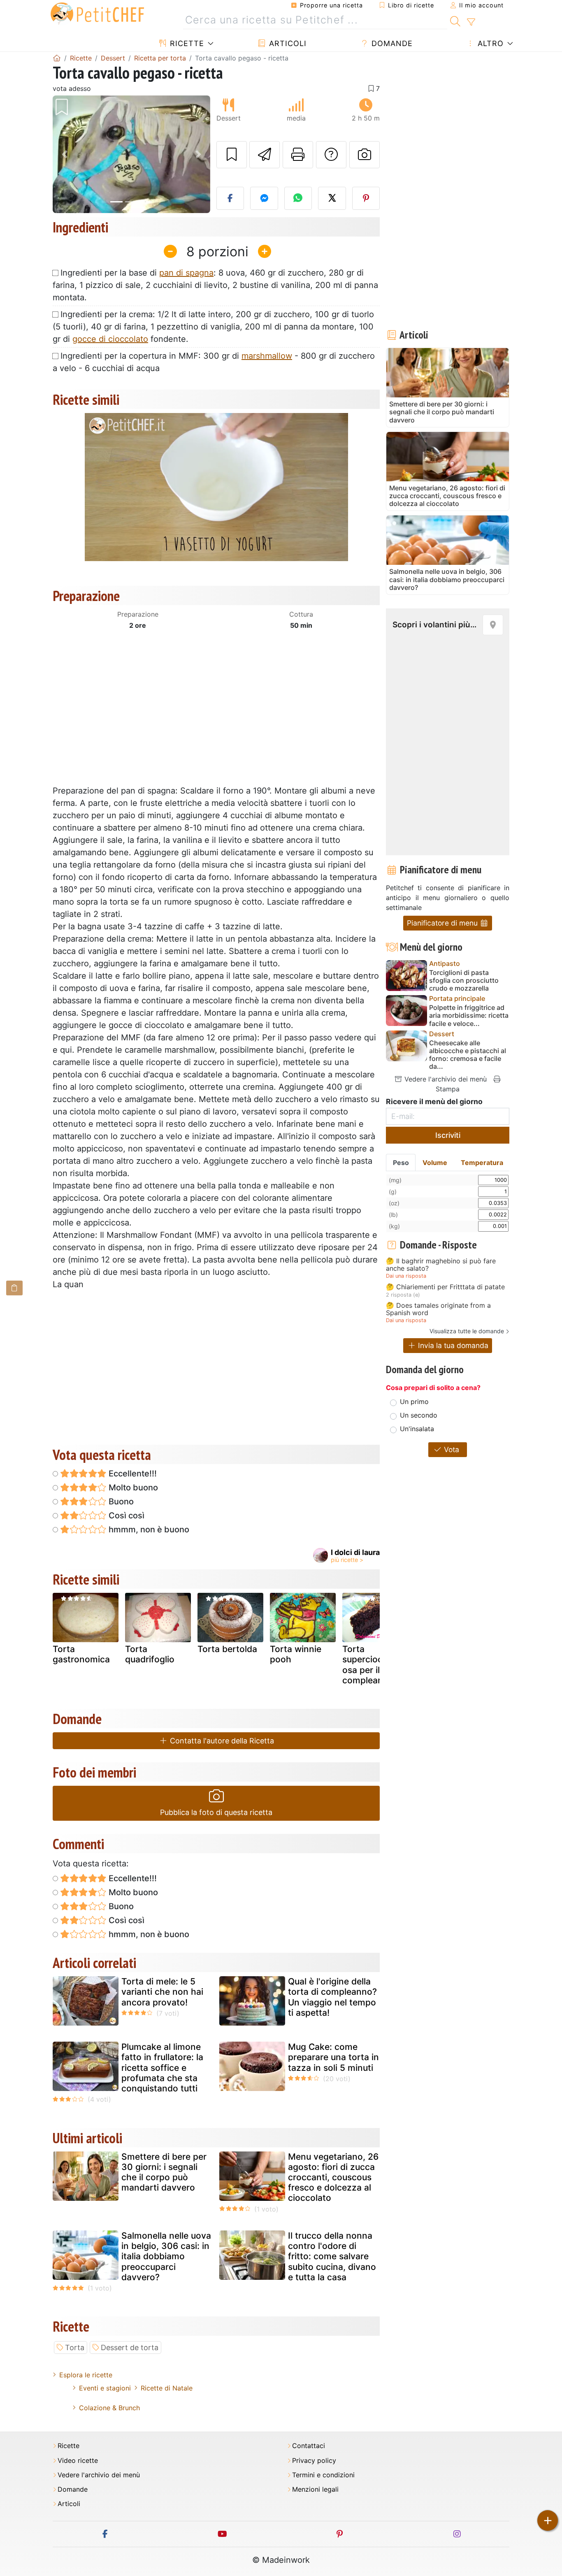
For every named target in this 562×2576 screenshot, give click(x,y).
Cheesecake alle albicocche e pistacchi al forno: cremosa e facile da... (468, 1055)
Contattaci (309, 2446)
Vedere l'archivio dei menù (445, 1079)
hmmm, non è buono (148, 1529)
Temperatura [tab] (482, 1163)
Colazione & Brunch (109, 2408)
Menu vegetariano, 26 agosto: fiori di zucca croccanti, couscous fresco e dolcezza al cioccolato (333, 2177)
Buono (120, 1502)
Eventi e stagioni (105, 2388)
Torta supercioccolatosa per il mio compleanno (373, 1665)
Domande (391, 43)
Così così (125, 1515)
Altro (489, 43)
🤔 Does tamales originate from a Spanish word (438, 1309)
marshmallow (267, 356)
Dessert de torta (130, 2347)
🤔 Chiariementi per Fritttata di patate (445, 1287)
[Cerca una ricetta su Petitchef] (455, 20)
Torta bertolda (227, 1649)
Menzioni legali (315, 2489)
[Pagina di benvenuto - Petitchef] (57, 58)
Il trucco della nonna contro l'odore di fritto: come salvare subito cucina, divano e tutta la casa (332, 2256)
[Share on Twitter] (332, 198)
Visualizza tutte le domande (467, 1331)
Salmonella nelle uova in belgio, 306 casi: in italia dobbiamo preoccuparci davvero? (166, 2256)
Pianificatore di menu (443, 923)
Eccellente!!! (132, 1474)
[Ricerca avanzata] (471, 22)
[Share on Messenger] (264, 198)
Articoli (287, 43)
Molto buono (132, 1488)
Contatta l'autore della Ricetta (221, 1741)
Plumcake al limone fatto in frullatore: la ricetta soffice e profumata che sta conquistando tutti (162, 2068)
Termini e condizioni (323, 2475)
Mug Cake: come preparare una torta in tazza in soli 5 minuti (333, 2057)
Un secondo (419, 1415)
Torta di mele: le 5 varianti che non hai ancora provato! (162, 1992)
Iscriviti (448, 1135)
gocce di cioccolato (110, 339)
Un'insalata (417, 1429)
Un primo (414, 1402)
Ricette (186, 43)
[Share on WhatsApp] (298, 198)
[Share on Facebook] (230, 198)
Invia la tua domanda (452, 1345)
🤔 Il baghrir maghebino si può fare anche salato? (441, 1265)
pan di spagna (186, 273)
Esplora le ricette (86, 2375)
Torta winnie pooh (296, 1654)
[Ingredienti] (14, 1288)
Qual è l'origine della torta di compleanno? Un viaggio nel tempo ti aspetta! (332, 1997)
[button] (64, 154)
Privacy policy (314, 2461)
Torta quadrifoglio (150, 1654)
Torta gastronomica (81, 1654)
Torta (75, 2347)
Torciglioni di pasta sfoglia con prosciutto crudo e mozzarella (464, 981)
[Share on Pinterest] (366, 198)
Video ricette (78, 2461)
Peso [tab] (401, 1163)
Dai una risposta (406, 1276)
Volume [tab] (435, 1163)
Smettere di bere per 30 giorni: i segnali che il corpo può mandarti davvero (164, 2172)
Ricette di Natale (167, 2388)
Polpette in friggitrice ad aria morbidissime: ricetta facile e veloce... (469, 1015)
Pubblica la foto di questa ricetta (216, 1812)
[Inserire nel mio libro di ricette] (232, 155)
